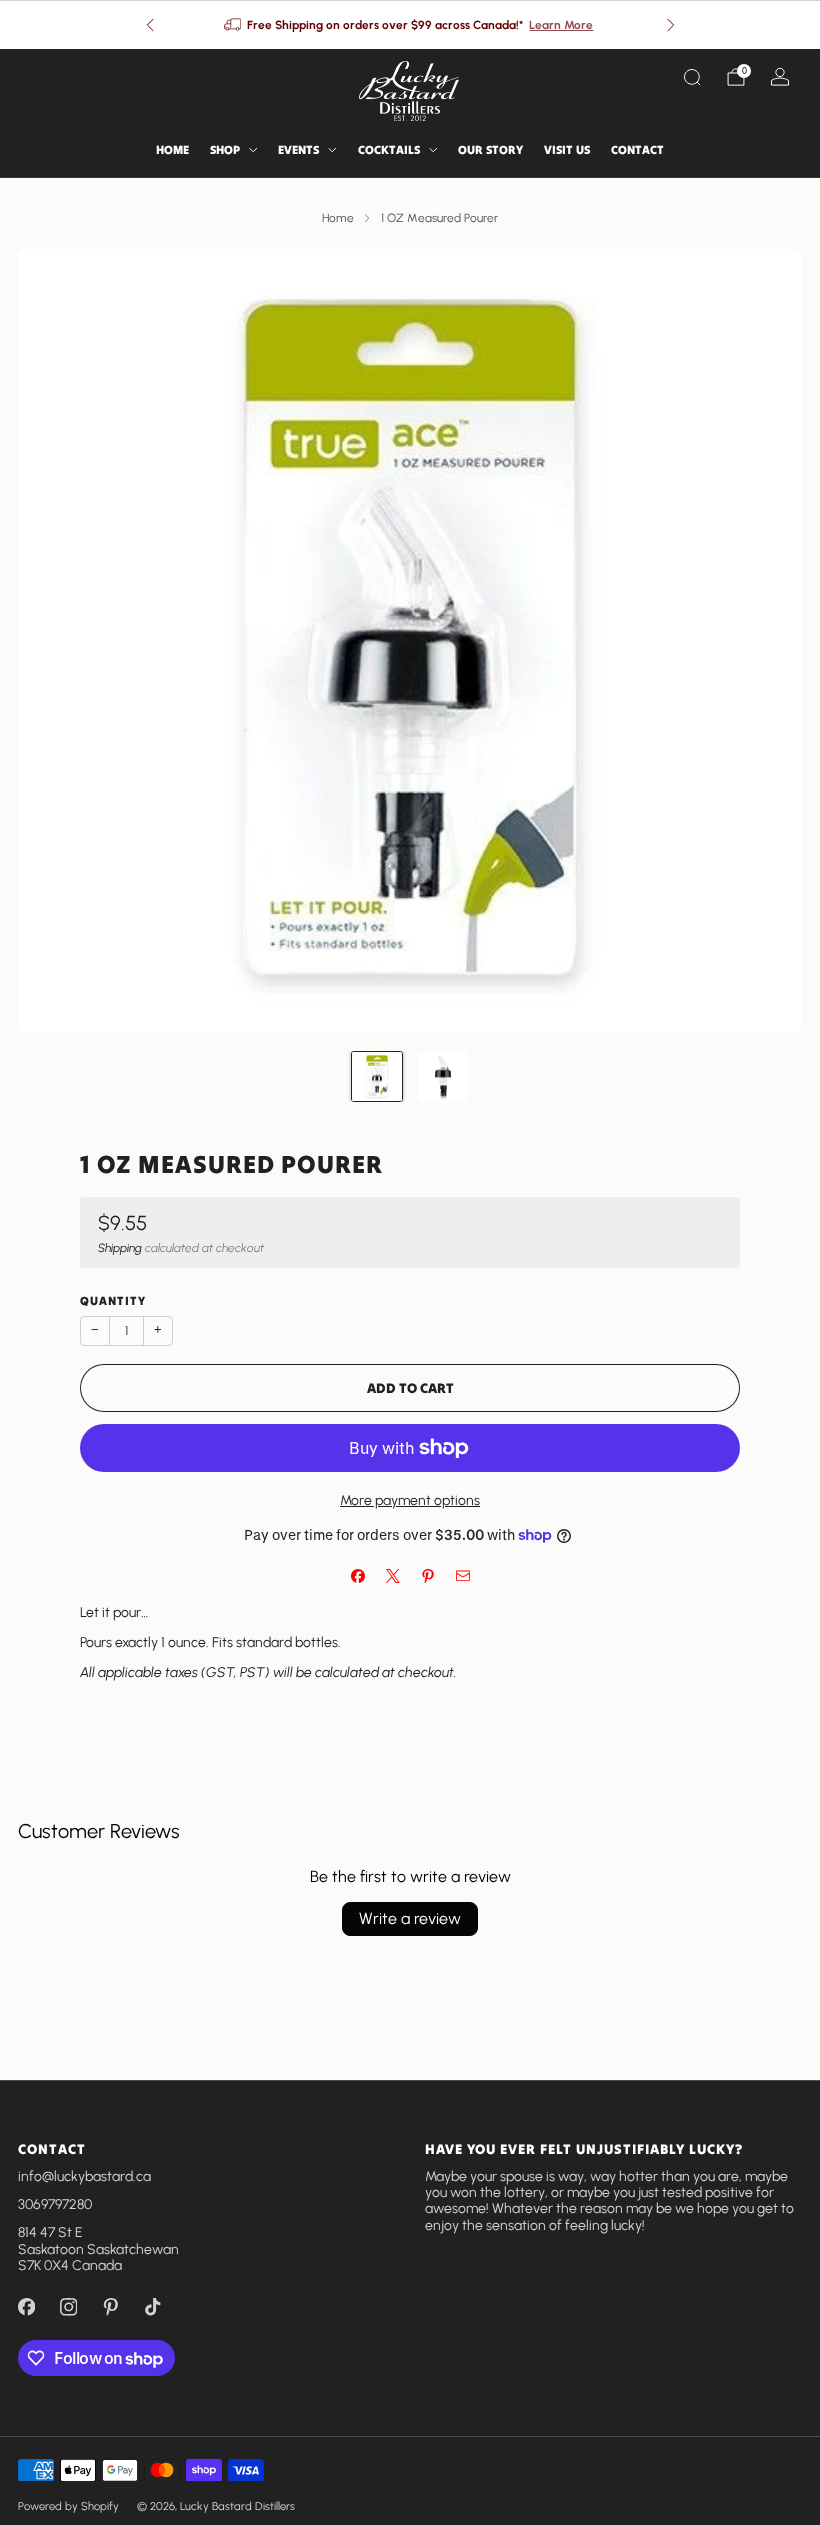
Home (172, 149)
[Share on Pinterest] (427, 1576)
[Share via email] (462, 1576)
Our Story (490, 149)
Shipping (120, 1248)
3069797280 (55, 2204)
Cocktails (389, 149)
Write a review (410, 1918)
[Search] (692, 77)
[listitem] (410, 25)
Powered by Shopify (68, 2506)
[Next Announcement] (671, 25)
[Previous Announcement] (150, 25)
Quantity (113, 1300)
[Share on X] (392, 1576)
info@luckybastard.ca (84, 2176)
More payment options (410, 1500)
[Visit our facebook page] (26, 2307)
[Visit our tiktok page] (152, 2307)
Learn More (561, 25)
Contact (637, 149)
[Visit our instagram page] (68, 2307)
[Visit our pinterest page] (110, 2307)
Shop (225, 149)
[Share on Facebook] (357, 1576)
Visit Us (567, 149)
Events (298, 149)
